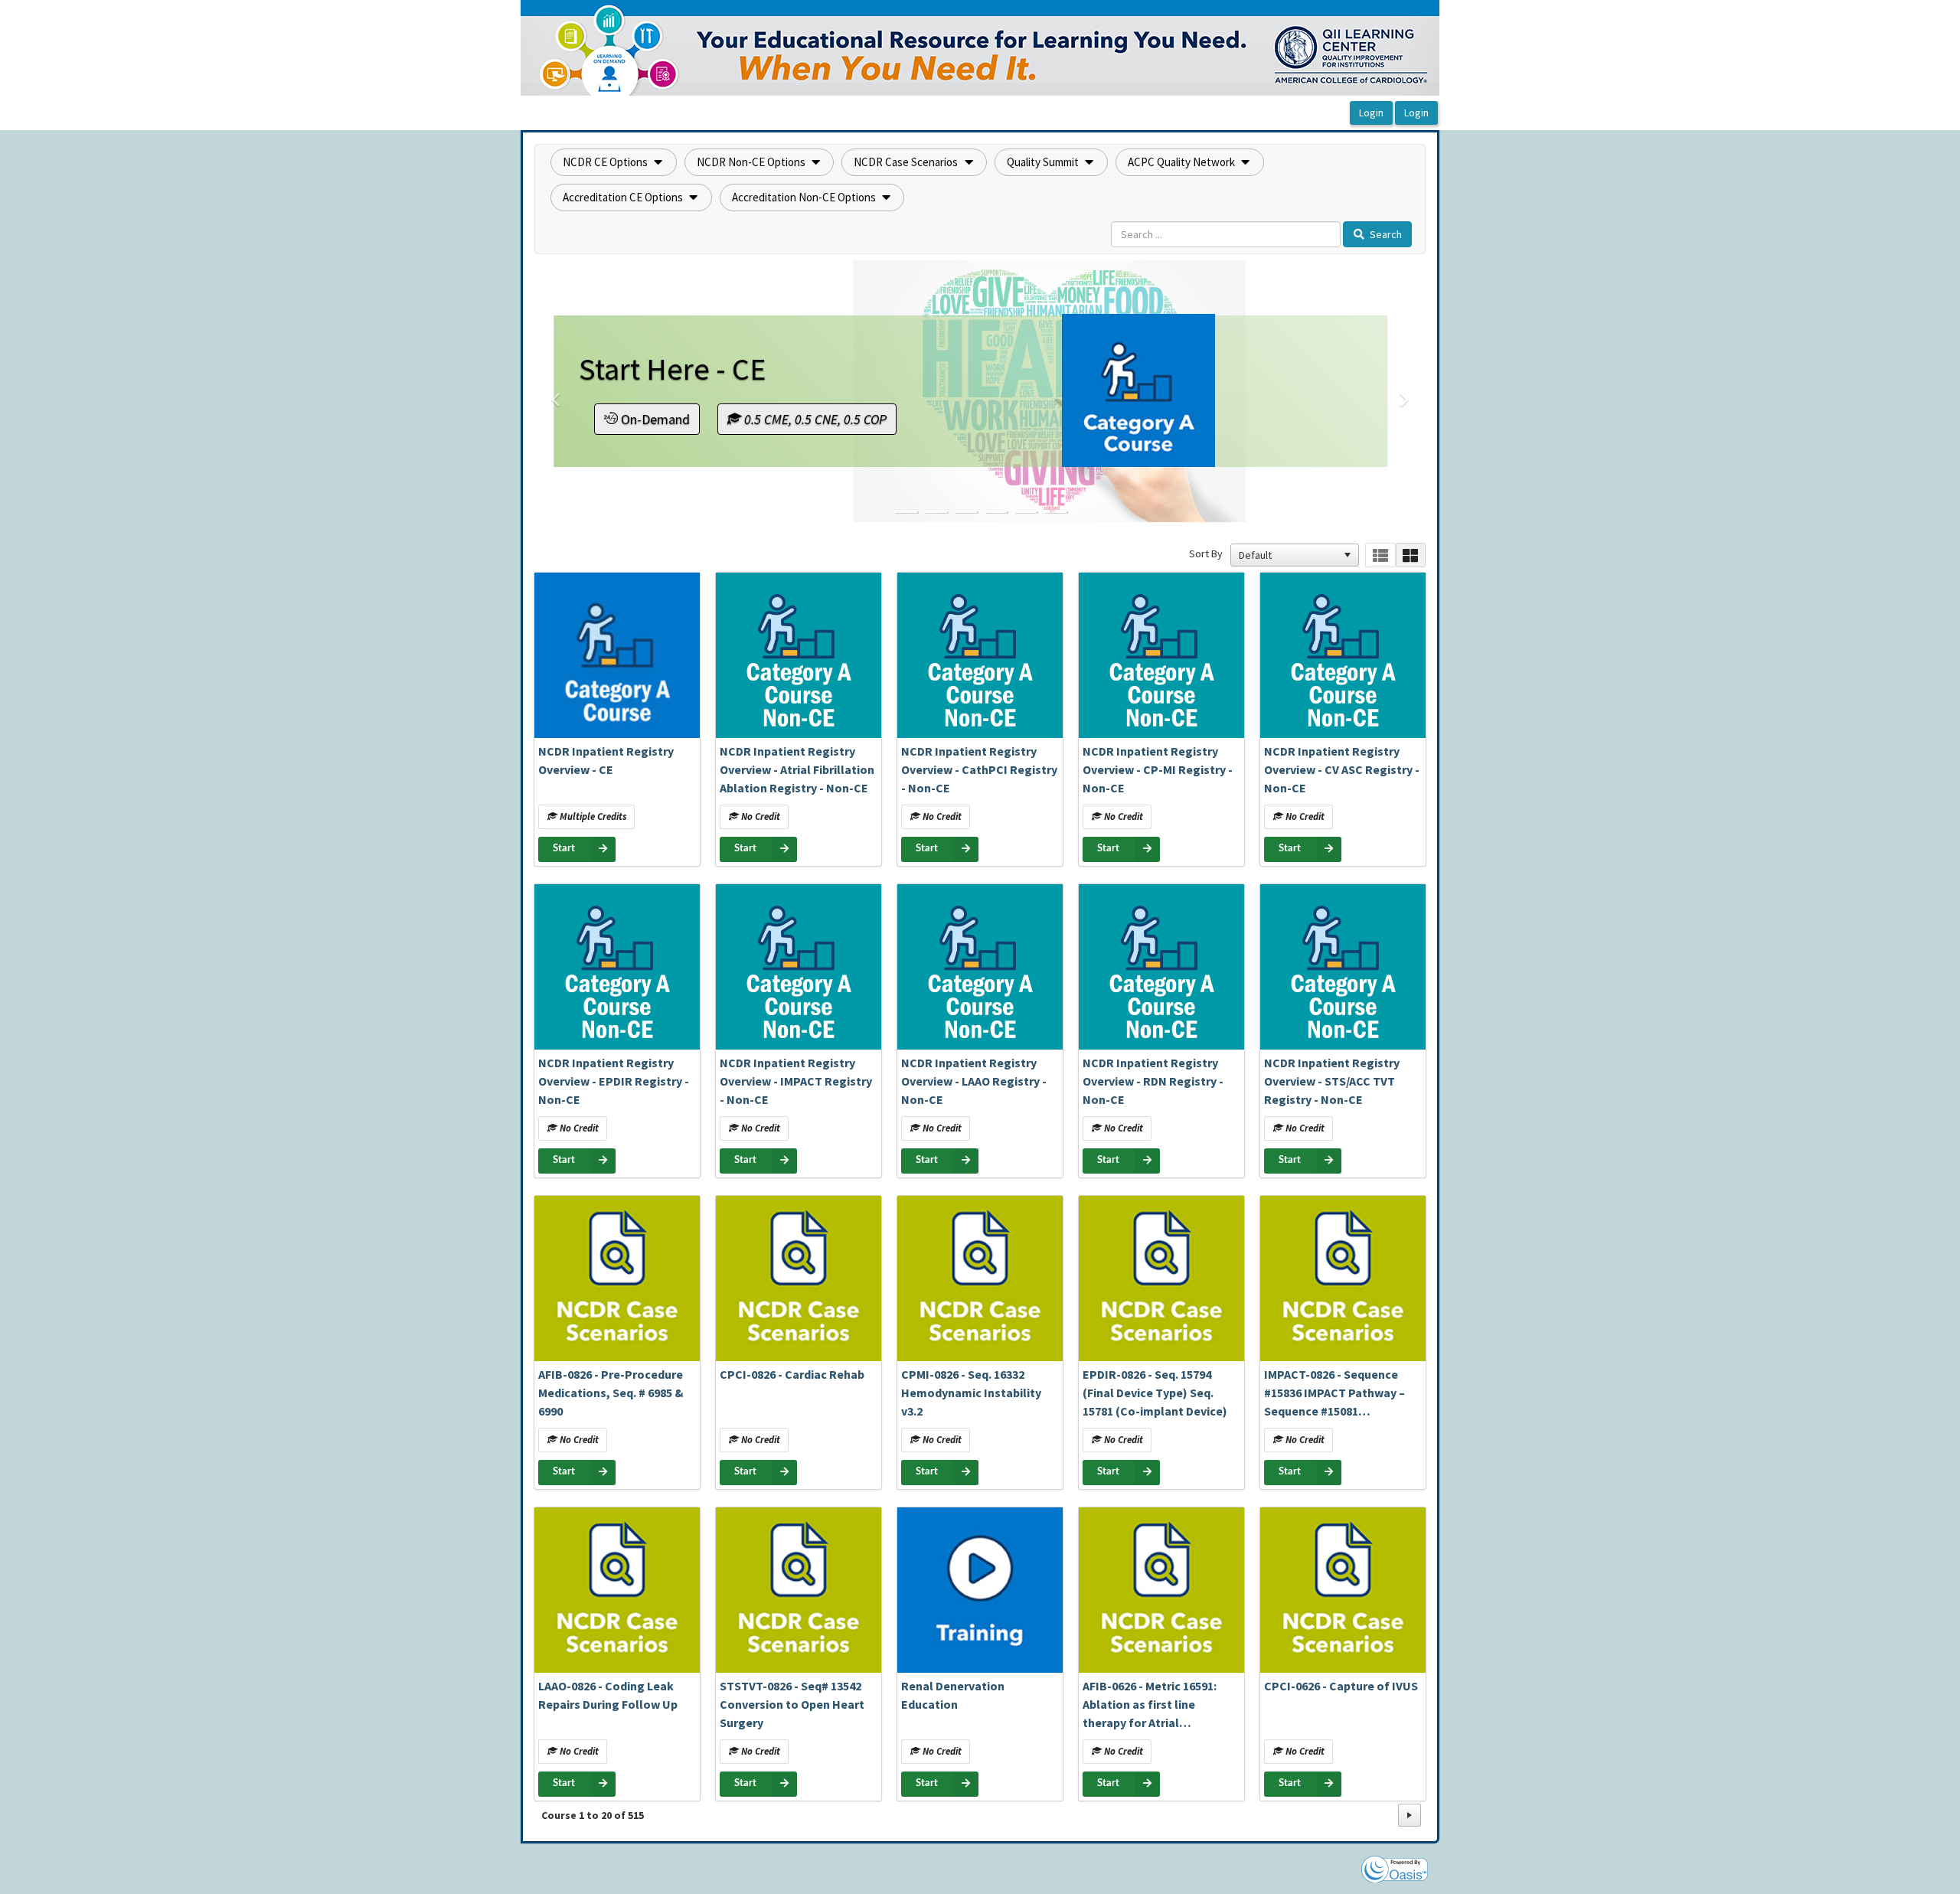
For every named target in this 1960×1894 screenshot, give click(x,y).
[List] (1380, 555)
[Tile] (1411, 555)
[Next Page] (1410, 1815)
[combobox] (1288, 555)
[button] (614, 162)
